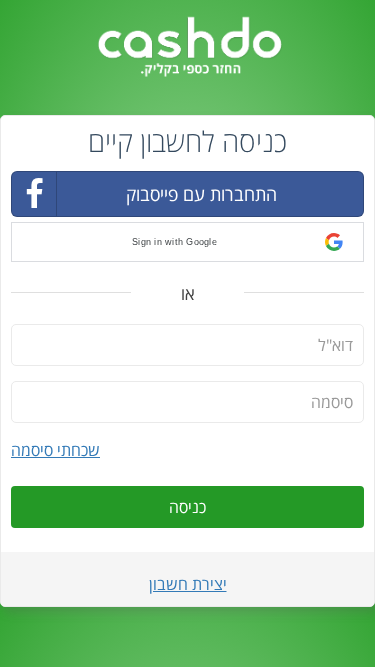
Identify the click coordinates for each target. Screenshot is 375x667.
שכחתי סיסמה (55, 450)
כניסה (187, 507)
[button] (187, 242)
